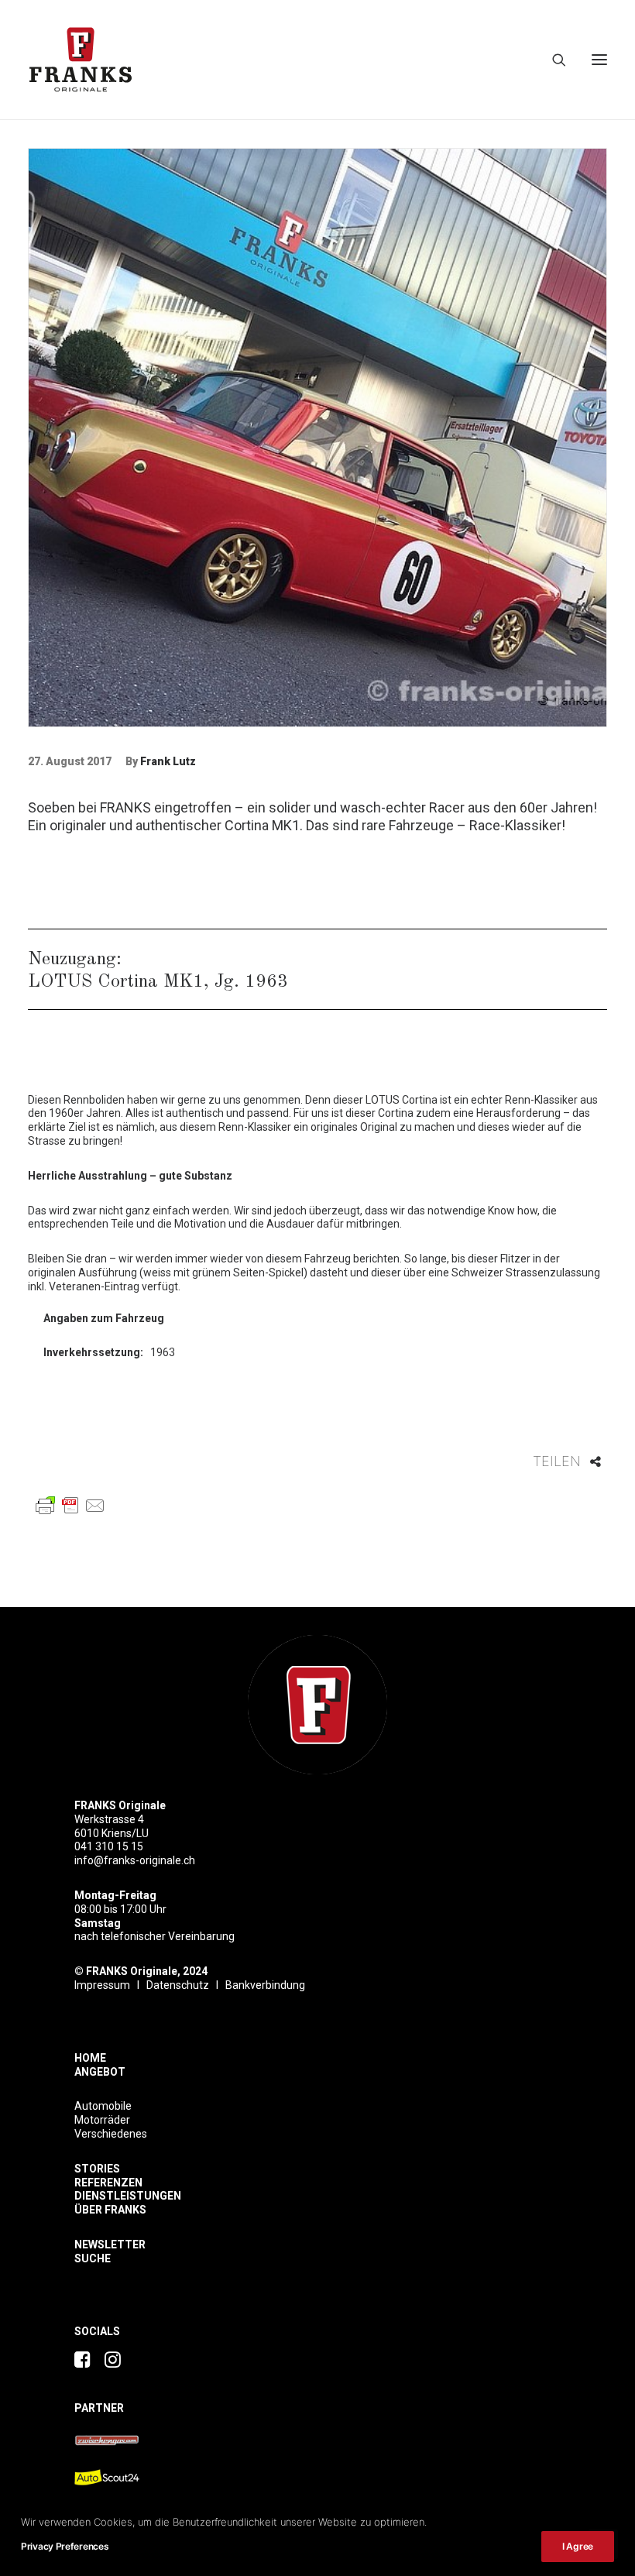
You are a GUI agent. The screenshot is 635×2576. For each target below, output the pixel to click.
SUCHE (93, 2258)
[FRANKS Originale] (317, 1705)
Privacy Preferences (65, 2546)
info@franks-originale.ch (135, 1860)
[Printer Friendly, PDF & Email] (70, 1504)
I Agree (578, 2546)
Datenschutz (178, 1985)
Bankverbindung (265, 1985)
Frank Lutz (168, 761)
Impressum (102, 1985)
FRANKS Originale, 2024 (147, 1971)
